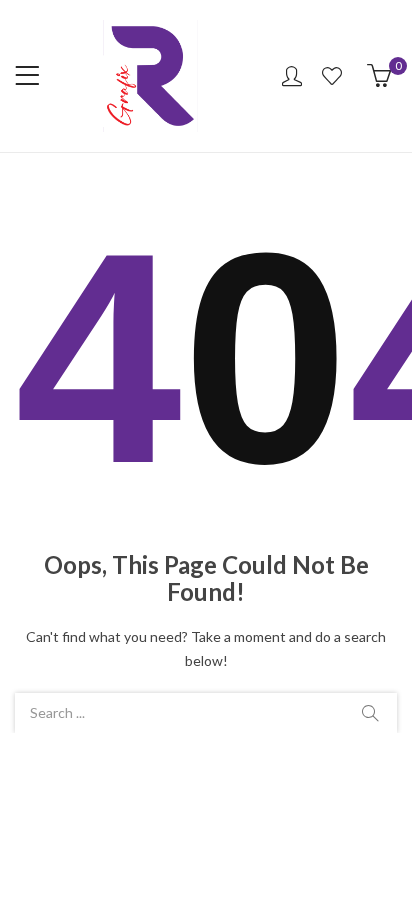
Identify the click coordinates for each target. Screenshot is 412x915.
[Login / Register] (292, 76)
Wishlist (334, 76)
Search (370, 713)
